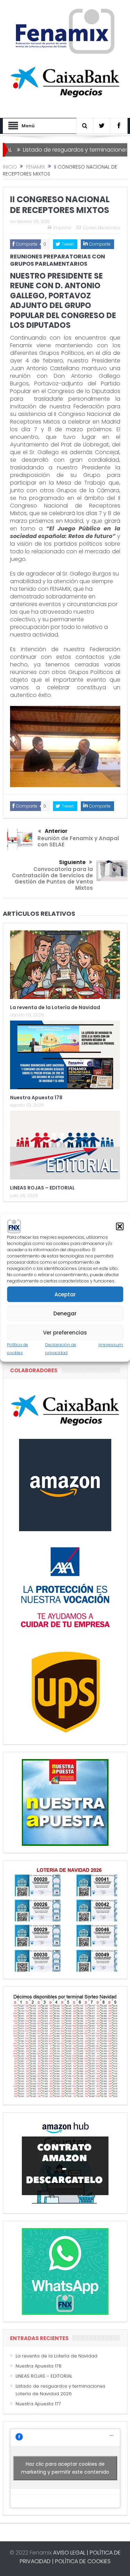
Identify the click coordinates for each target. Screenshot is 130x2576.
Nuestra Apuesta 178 (36, 1098)
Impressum (111, 1345)
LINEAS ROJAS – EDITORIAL (42, 1188)
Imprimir (62, 228)
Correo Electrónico (102, 228)
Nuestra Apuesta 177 (38, 2404)
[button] (120, 1227)
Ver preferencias (65, 1332)
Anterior (56, 831)
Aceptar (65, 1294)
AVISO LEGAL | (71, 2553)
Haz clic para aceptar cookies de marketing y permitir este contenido (65, 2468)
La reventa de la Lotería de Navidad (55, 1007)
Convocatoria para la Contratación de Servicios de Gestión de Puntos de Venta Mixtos (52, 878)
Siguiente (72, 862)
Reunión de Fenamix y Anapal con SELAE (78, 841)
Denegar (65, 1313)
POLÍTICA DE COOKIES (83, 2561)
